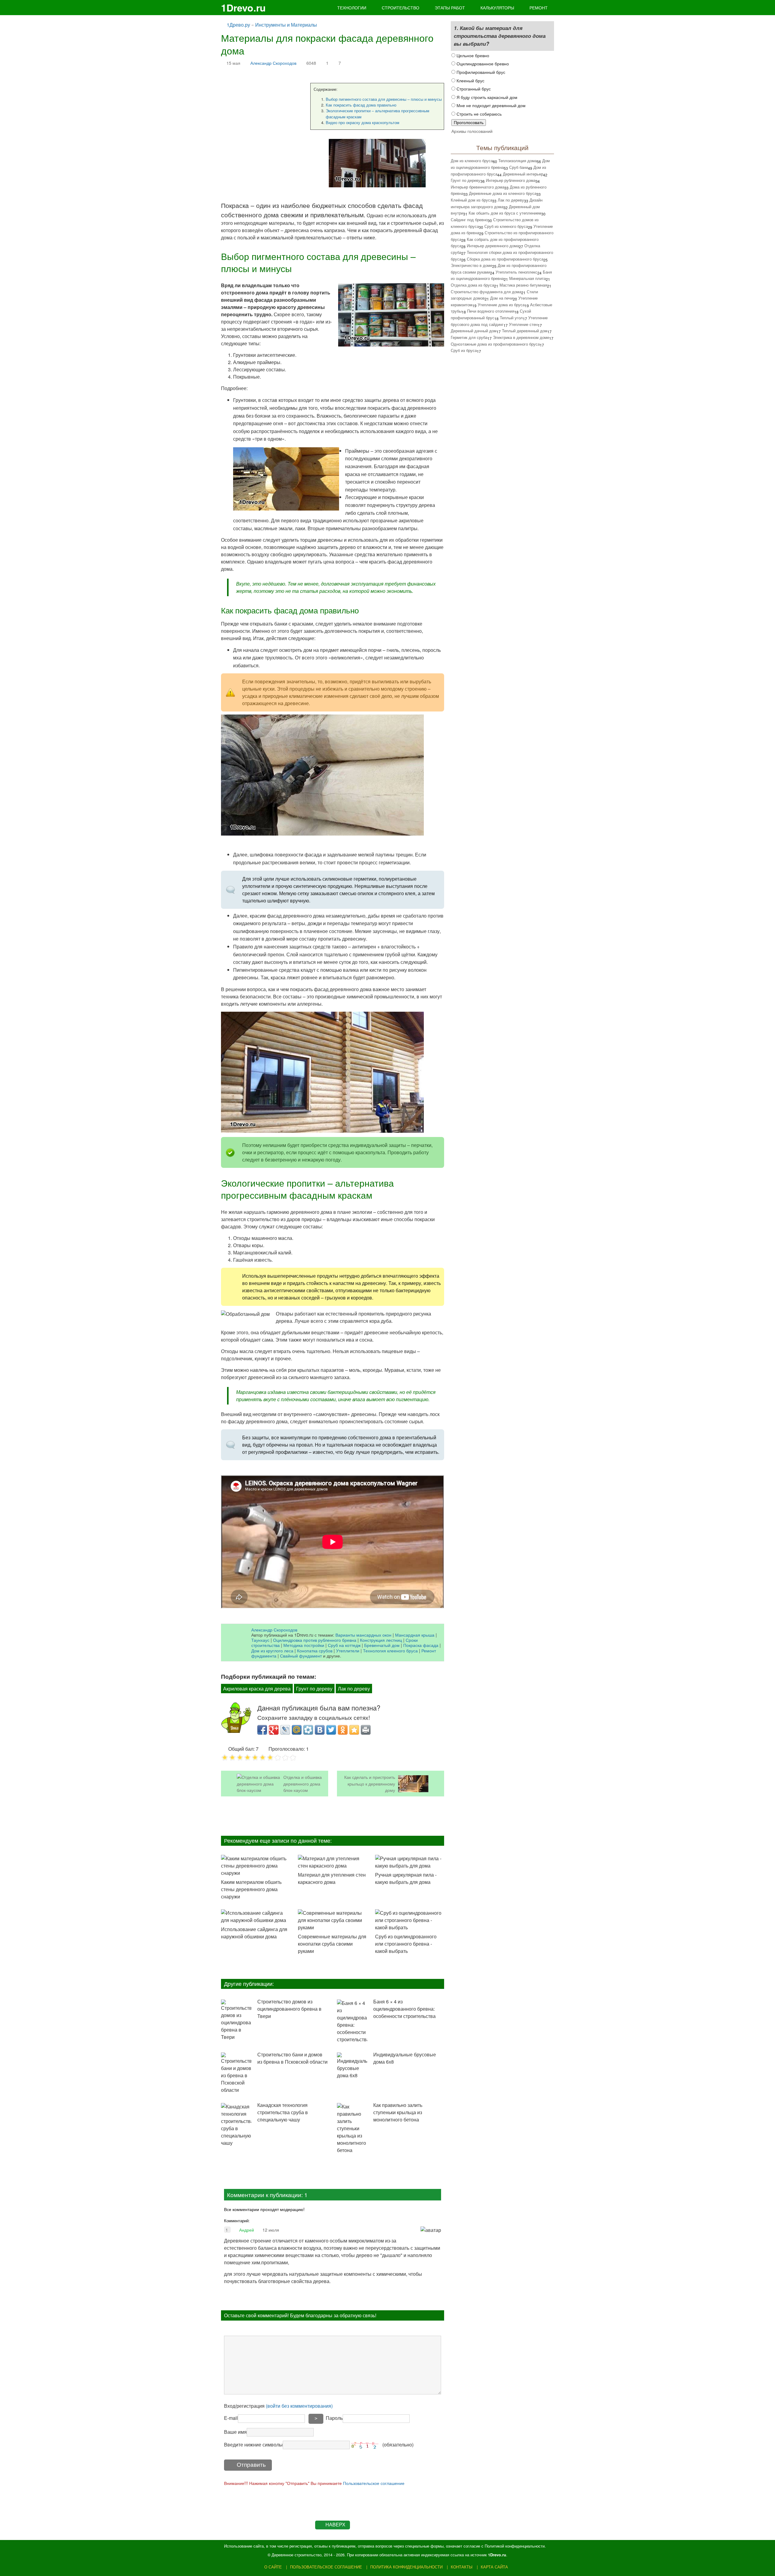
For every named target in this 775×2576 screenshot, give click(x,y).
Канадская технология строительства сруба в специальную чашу (283, 2112)
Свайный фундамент (301, 1656)
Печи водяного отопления (491, 311)
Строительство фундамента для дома (486, 292)
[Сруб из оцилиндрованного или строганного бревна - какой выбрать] (410, 1920)
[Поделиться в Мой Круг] (308, 1730)
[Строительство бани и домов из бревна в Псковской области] (236, 2073)
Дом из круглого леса (272, 1650)
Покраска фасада (421, 1645)
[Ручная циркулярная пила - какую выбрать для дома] (410, 1862)
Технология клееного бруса (390, 1650)
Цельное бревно (472, 55)
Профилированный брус (480, 72)
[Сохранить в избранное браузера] (354, 1730)
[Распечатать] (366, 1730)
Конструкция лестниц (381, 1640)
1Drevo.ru (243, 8)
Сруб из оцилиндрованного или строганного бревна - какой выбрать (406, 1944)
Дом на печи (501, 298)
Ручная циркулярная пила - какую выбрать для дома (406, 1878)
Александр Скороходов (273, 63)
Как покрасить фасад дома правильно (361, 105)
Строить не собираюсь (478, 114)
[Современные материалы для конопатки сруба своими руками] (332, 1920)
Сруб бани (519, 167)
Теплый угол (511, 318)
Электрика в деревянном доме (521, 337)
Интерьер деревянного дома (493, 246)
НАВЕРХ (335, 2525)
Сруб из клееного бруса (506, 226)
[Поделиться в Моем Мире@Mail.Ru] (297, 1730)
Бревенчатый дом (382, 1645)
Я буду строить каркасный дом (486, 97)
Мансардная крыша (415, 1635)
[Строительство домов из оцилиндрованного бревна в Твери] (236, 2020)
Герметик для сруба (469, 337)
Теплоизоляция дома (518, 161)
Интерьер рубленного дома (511, 180)
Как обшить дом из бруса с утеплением (505, 213)
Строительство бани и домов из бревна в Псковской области (292, 2058)
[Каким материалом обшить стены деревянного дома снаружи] (256, 1866)
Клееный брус (470, 80)
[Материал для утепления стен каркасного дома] (332, 1862)
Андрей (247, 2230)
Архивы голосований (472, 131)
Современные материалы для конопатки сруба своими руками (332, 1944)
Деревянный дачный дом (474, 331)
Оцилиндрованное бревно (482, 63)
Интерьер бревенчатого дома (478, 187)
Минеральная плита (528, 278)
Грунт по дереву (314, 1689)
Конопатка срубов (315, 1650)
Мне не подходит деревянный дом (490, 105)
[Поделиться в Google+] (274, 1730)
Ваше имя (235, 2432)
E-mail (231, 2418)
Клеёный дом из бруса (472, 200)
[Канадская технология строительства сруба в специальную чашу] (236, 2125)
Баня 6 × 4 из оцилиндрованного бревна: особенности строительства (404, 2009)
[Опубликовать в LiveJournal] (285, 1730)
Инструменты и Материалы (286, 25)
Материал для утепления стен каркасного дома (332, 1878)
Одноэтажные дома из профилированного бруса (495, 344)
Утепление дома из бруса (501, 305)
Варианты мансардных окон (363, 1635)
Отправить (251, 2465)
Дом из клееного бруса (472, 161)
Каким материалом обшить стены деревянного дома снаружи (251, 1889)
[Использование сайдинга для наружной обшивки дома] (256, 1917)
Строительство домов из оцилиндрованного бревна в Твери (289, 2009)
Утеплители (348, 1650)
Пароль (334, 2418)
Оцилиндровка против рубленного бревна (315, 1640)
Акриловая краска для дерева (257, 1689)
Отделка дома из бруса (472, 285)
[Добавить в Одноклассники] (343, 1730)
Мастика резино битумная (523, 285)
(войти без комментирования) (299, 2406)
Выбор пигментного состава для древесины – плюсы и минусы (384, 99)
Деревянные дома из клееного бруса (503, 193)
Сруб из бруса (464, 350)
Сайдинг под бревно (469, 220)
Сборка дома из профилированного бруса (505, 259)
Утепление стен (523, 324)
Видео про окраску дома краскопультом (363, 122)
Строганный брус (473, 89)
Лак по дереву (354, 1689)
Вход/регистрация (278, 2406)
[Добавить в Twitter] (331, 1730)
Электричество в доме (472, 265)
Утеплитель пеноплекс (516, 272)
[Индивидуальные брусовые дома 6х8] (352, 2066)
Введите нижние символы (253, 2445)
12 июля (271, 2230)
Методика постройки (304, 1645)
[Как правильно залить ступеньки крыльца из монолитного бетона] (352, 2128)
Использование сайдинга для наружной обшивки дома (254, 1933)
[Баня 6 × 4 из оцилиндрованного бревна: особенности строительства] (352, 2021)
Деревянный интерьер (523, 174)
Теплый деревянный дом (525, 331)
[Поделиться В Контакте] (320, 1730)
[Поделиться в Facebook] (262, 1730)
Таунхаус (260, 1640)
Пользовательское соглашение (374, 2483)
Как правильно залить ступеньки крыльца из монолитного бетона (398, 2112)
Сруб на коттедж (344, 1645)
